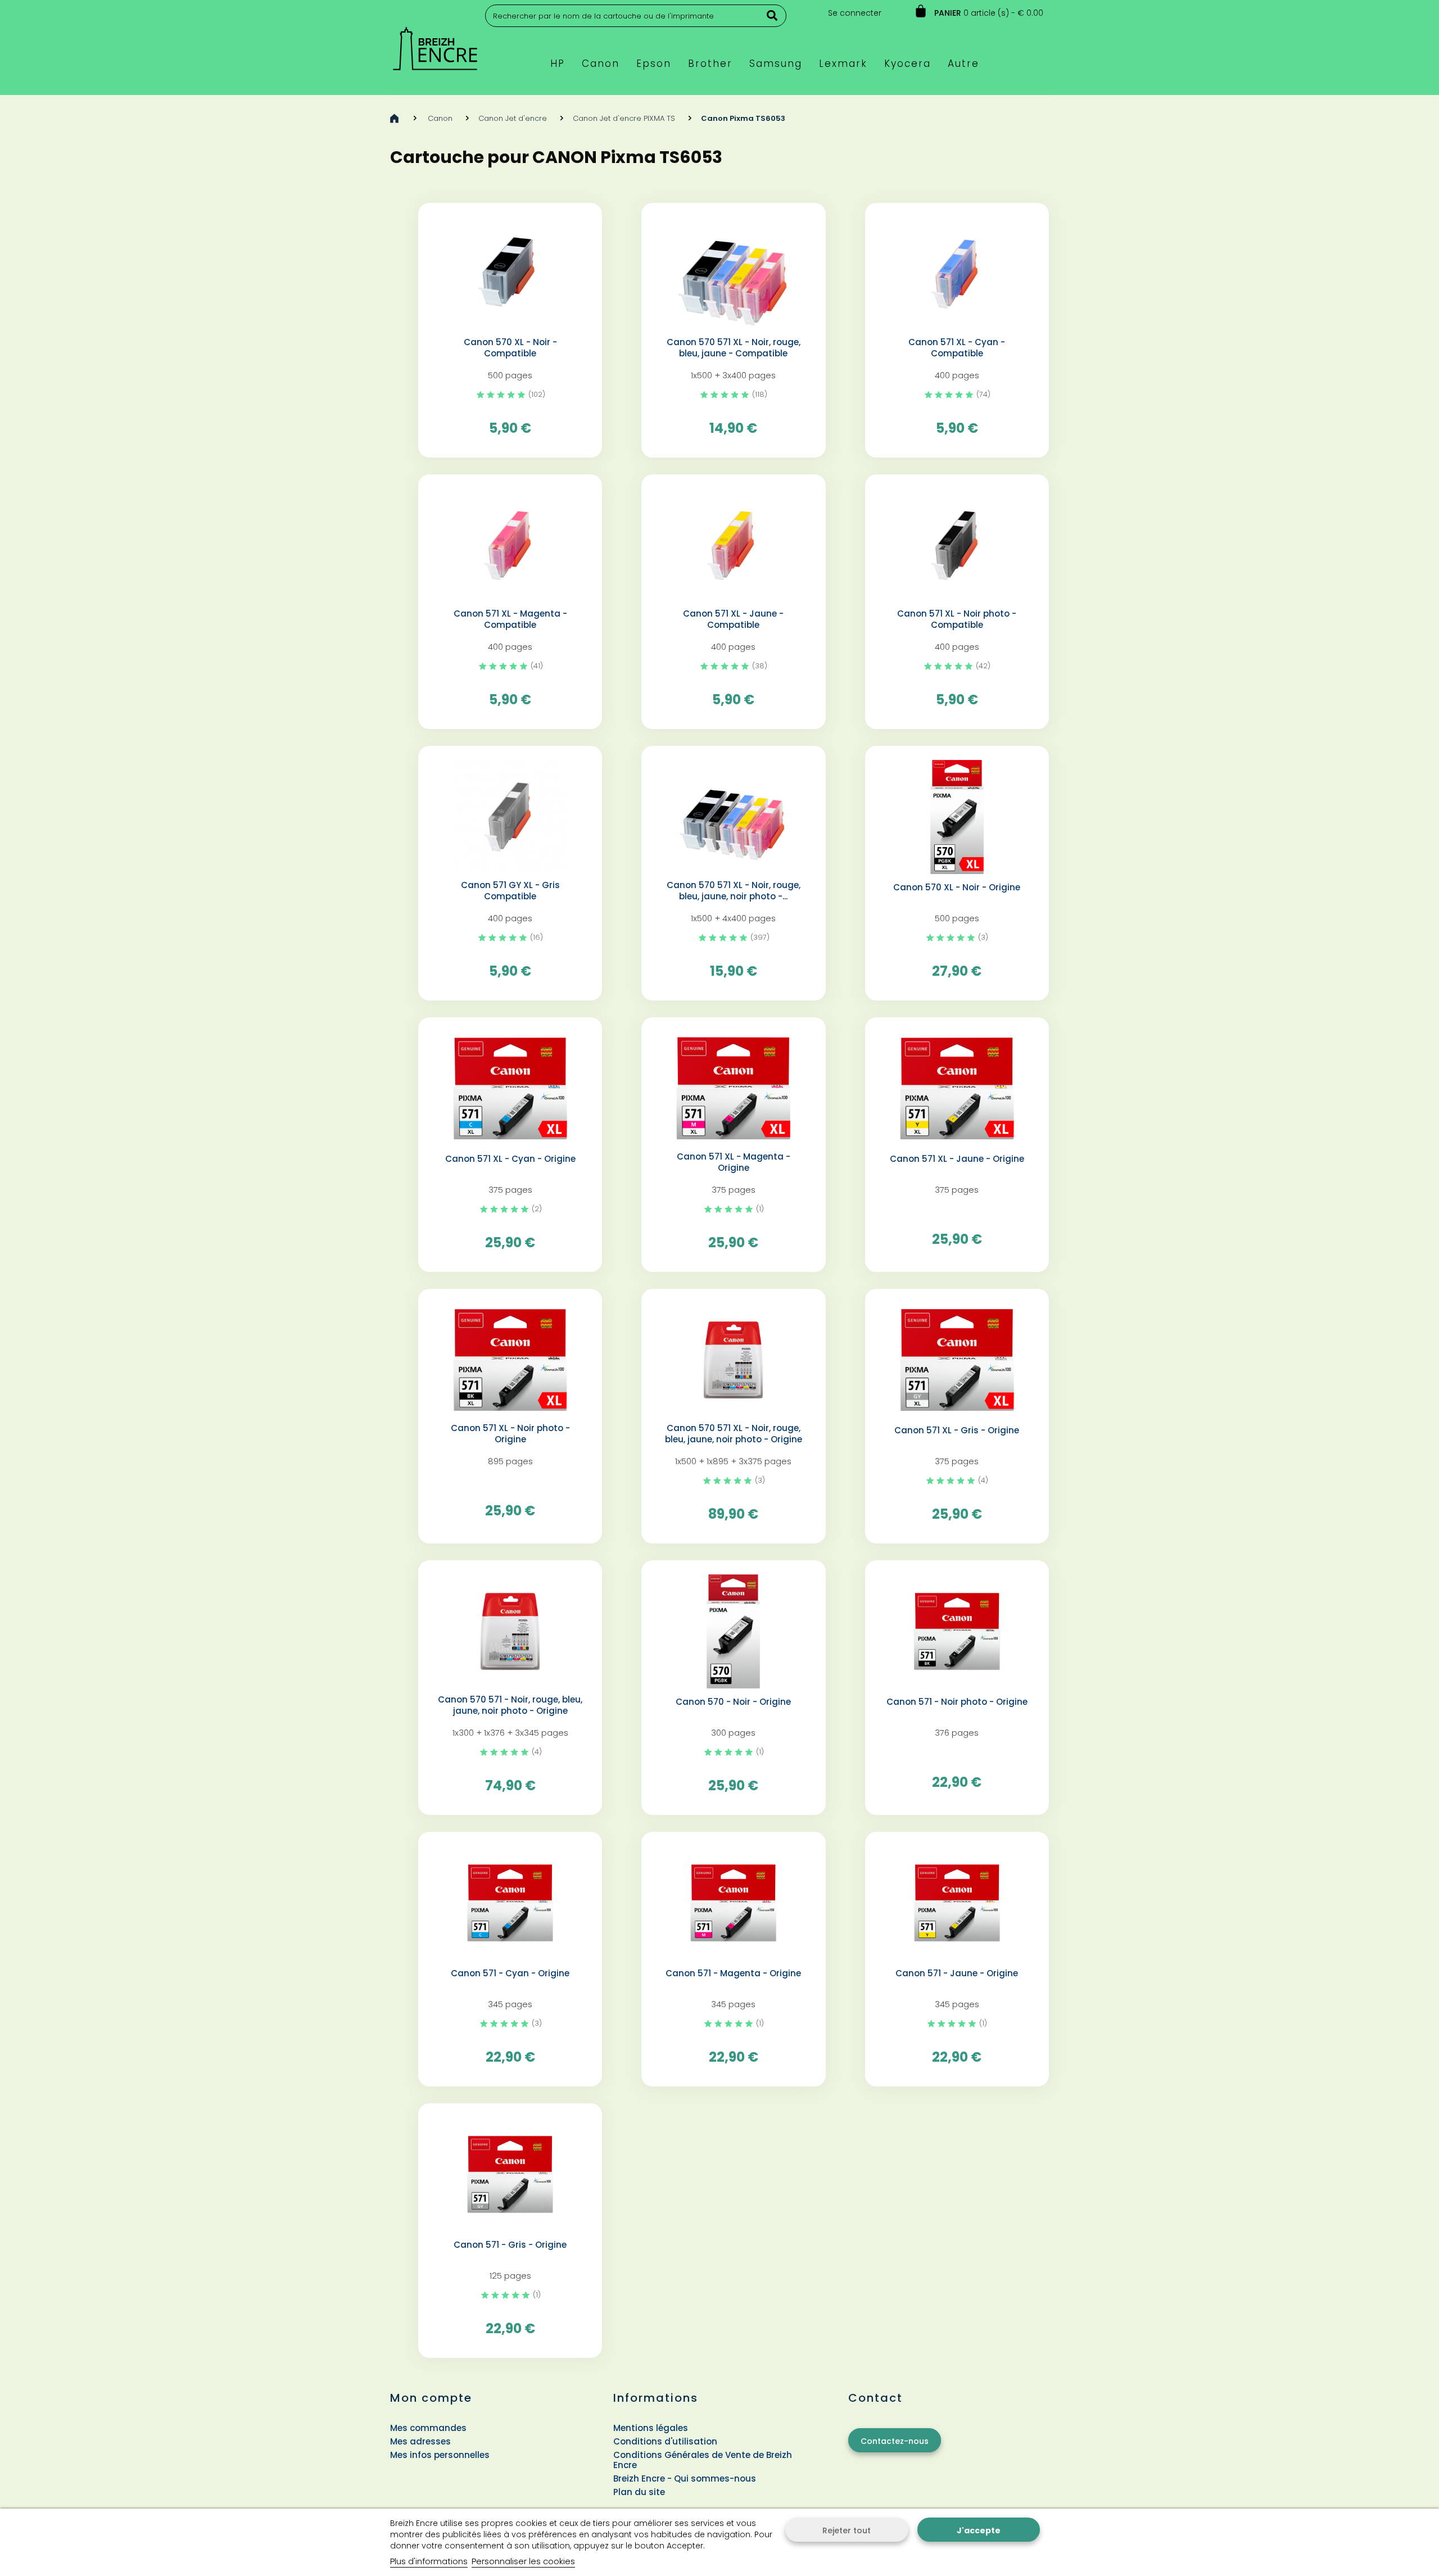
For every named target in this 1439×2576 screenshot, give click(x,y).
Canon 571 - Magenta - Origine (733, 1973)
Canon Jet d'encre (513, 118)
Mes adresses (420, 2441)
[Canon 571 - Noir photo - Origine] (957, 1631)
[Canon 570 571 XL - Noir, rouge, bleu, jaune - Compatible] (733, 274)
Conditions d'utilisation (665, 2441)
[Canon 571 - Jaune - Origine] (957, 1903)
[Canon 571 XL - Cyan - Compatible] (957, 274)
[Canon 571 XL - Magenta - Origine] (733, 1088)
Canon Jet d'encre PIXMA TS (624, 118)
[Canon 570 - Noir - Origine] (733, 1631)
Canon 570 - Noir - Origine (733, 1702)
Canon (440, 118)
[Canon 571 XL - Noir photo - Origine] (510, 1360)
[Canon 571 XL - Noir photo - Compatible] (957, 545)
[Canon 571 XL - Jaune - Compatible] (733, 545)
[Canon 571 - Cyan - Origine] (510, 1903)
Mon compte (431, 2398)
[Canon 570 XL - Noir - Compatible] (510, 274)
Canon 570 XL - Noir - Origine (957, 888)
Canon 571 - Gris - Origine (510, 2245)
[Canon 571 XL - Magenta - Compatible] (510, 545)
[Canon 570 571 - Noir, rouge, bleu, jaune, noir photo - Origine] (510, 1631)
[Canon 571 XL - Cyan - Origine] (510, 1088)
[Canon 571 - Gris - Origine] (510, 2174)
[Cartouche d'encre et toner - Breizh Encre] (435, 44)
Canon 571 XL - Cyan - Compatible (957, 348)
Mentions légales (651, 2428)
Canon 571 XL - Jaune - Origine (957, 1159)
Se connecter (855, 13)
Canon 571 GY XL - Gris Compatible (510, 891)
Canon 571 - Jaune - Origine (957, 1973)
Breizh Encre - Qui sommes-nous (685, 2478)
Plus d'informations (429, 2561)
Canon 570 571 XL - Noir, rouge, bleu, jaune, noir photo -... (734, 891)
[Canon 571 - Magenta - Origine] (733, 1903)
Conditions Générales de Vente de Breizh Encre (703, 2460)
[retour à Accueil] (394, 118)
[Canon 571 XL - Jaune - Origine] (957, 1088)
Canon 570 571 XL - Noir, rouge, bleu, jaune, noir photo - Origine (734, 1434)
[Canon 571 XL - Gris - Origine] (957, 1360)
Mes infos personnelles (440, 2455)
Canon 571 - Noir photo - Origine (957, 1702)
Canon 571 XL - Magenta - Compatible (510, 619)
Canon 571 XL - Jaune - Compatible (733, 619)
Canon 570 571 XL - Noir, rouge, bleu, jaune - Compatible (734, 348)
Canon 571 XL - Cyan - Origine (510, 1159)
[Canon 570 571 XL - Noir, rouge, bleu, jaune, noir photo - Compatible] (733, 817)
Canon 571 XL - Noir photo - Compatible (957, 619)
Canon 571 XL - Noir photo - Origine (510, 1434)
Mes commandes (428, 2428)
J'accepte (979, 2530)
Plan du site (639, 2492)
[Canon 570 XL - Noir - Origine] (957, 817)
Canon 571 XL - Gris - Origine (957, 1430)
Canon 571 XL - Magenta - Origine (734, 1162)
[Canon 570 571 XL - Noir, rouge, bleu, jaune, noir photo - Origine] (733, 1360)
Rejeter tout (847, 2530)
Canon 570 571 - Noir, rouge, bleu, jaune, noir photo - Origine (510, 1705)
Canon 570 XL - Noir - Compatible (510, 348)
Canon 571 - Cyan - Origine (510, 1973)
